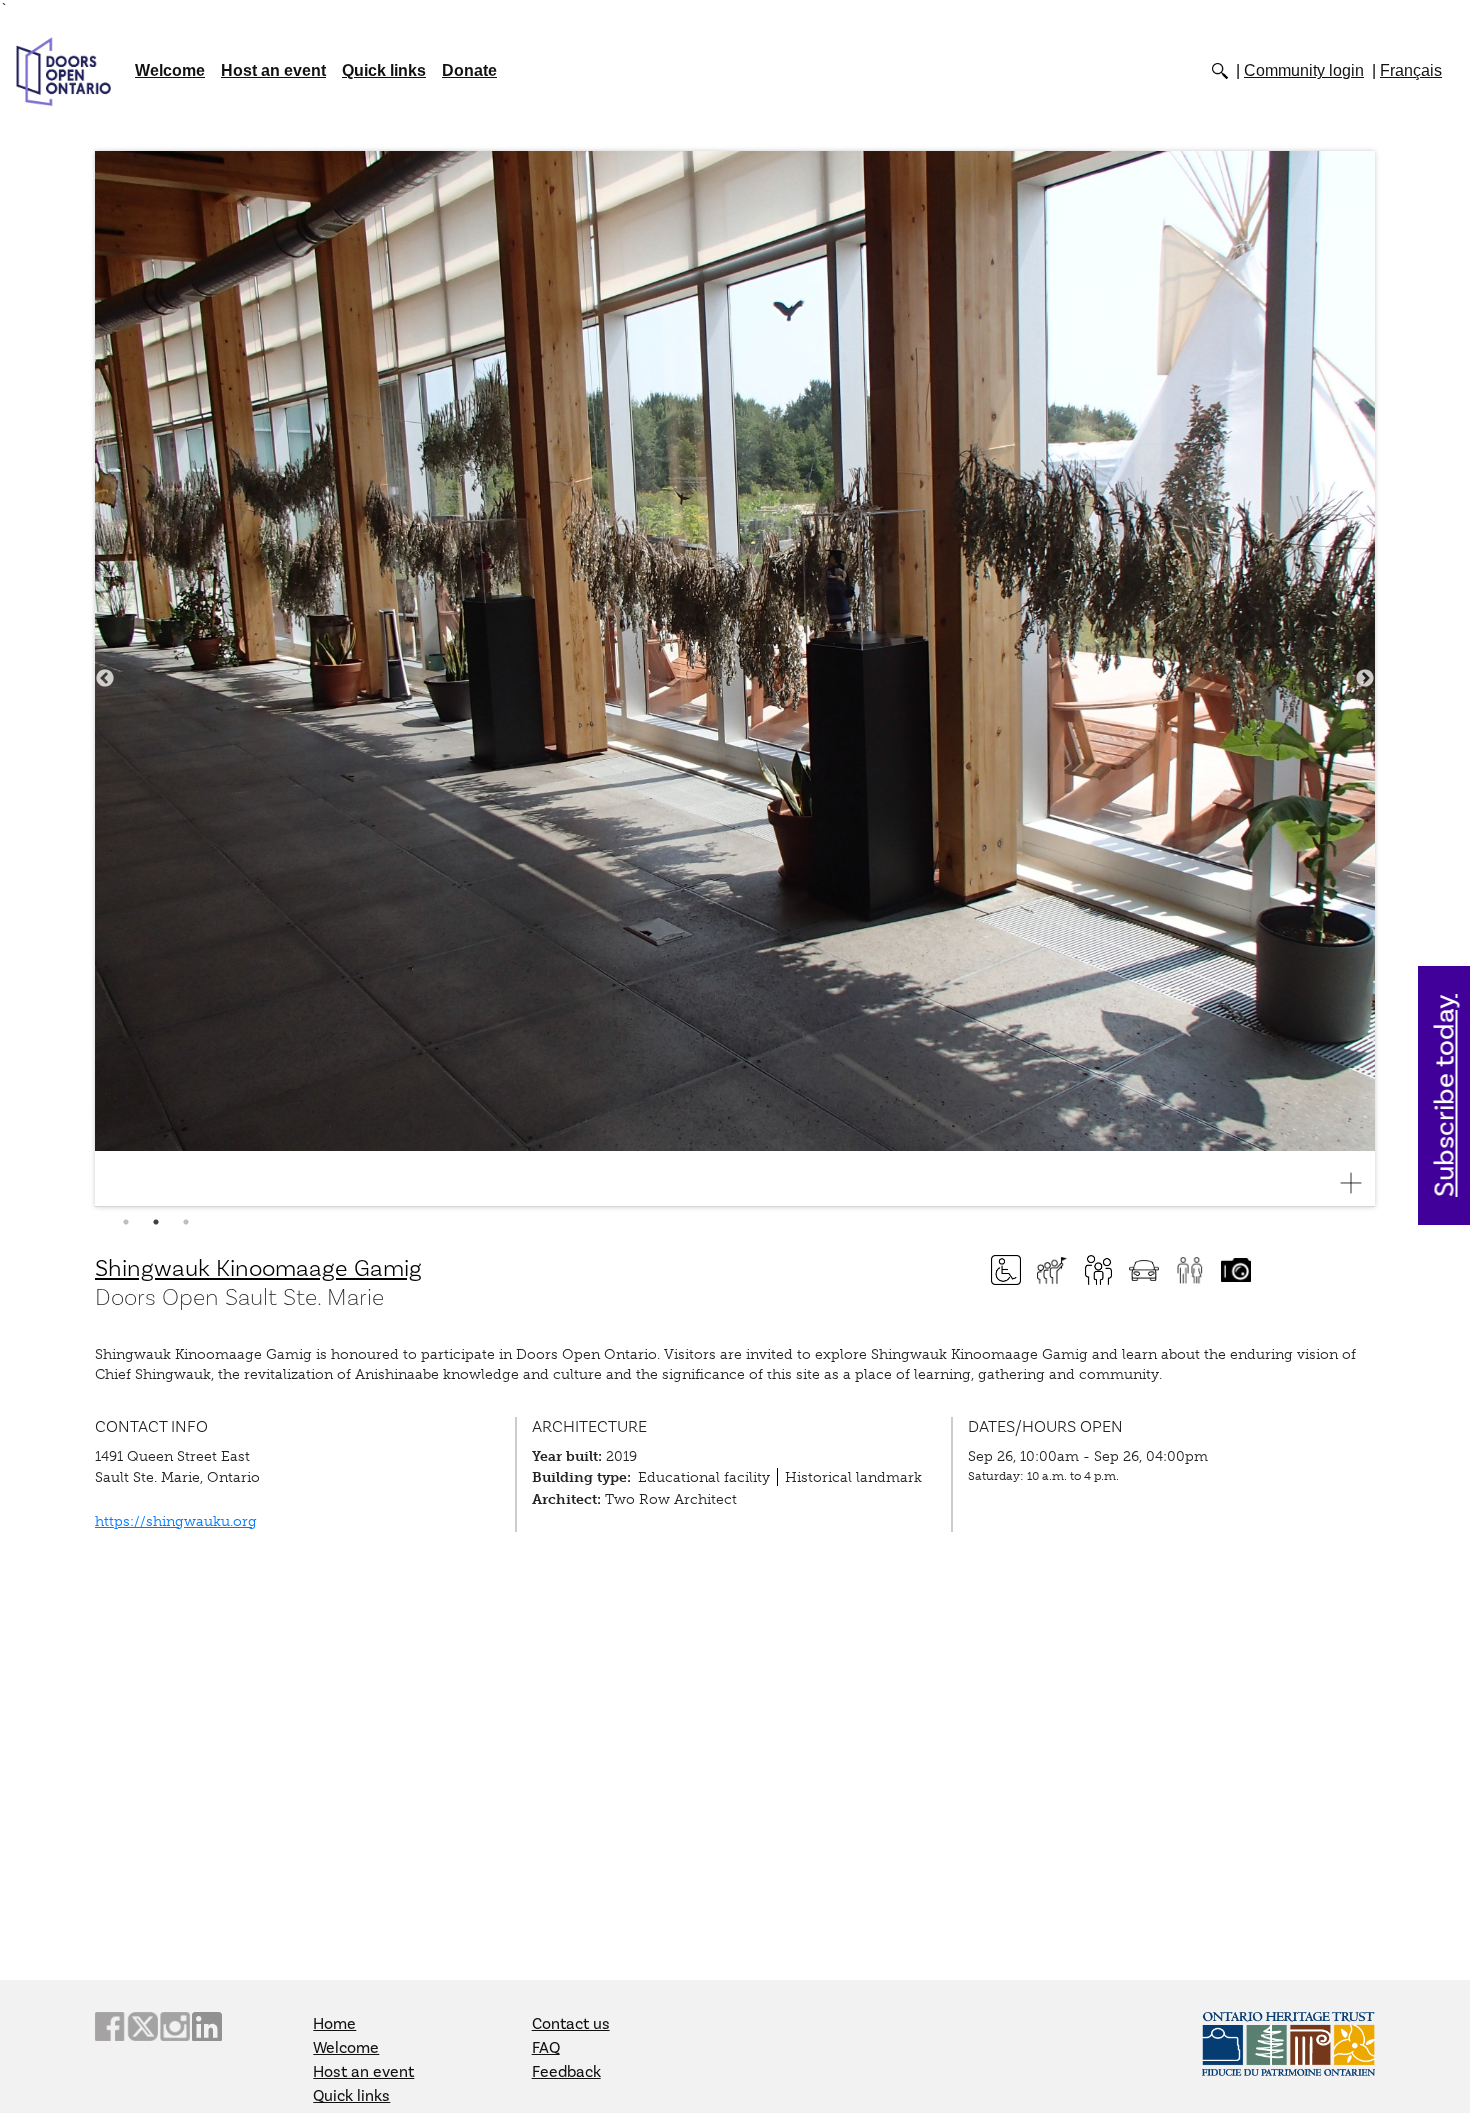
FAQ (546, 2048)
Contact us (571, 2024)
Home (334, 2024)
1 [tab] (126, 1222)
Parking (1144, 1270)
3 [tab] (186, 1222)
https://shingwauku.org (176, 1521)
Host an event (273, 70)
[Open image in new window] (1359, 1183)
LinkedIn (207, 2026)
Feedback (566, 2072)
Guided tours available (1052, 1270)
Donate (469, 70)
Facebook (110, 2026)
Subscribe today (1445, 1095)
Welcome (170, 70)
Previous (105, 679)
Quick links (384, 70)
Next (1365, 679)
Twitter (142, 2026)
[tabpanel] (735, 679)
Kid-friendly (1098, 1270)
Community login (1304, 70)
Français (1411, 70)
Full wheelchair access (1006, 1270)
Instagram (175, 2026)
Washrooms (1190, 1270)
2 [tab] (156, 1222)
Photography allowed (1236, 1270)
